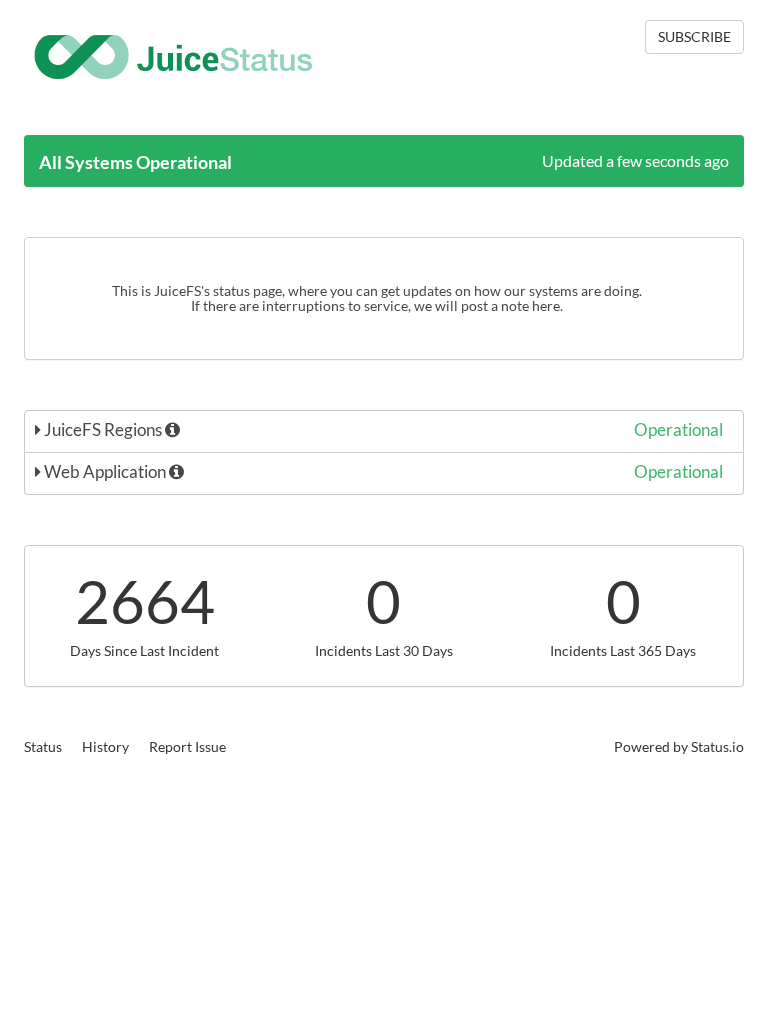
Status (43, 746)
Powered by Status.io (679, 746)
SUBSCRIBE (694, 36)
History (105, 746)
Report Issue (187, 746)
